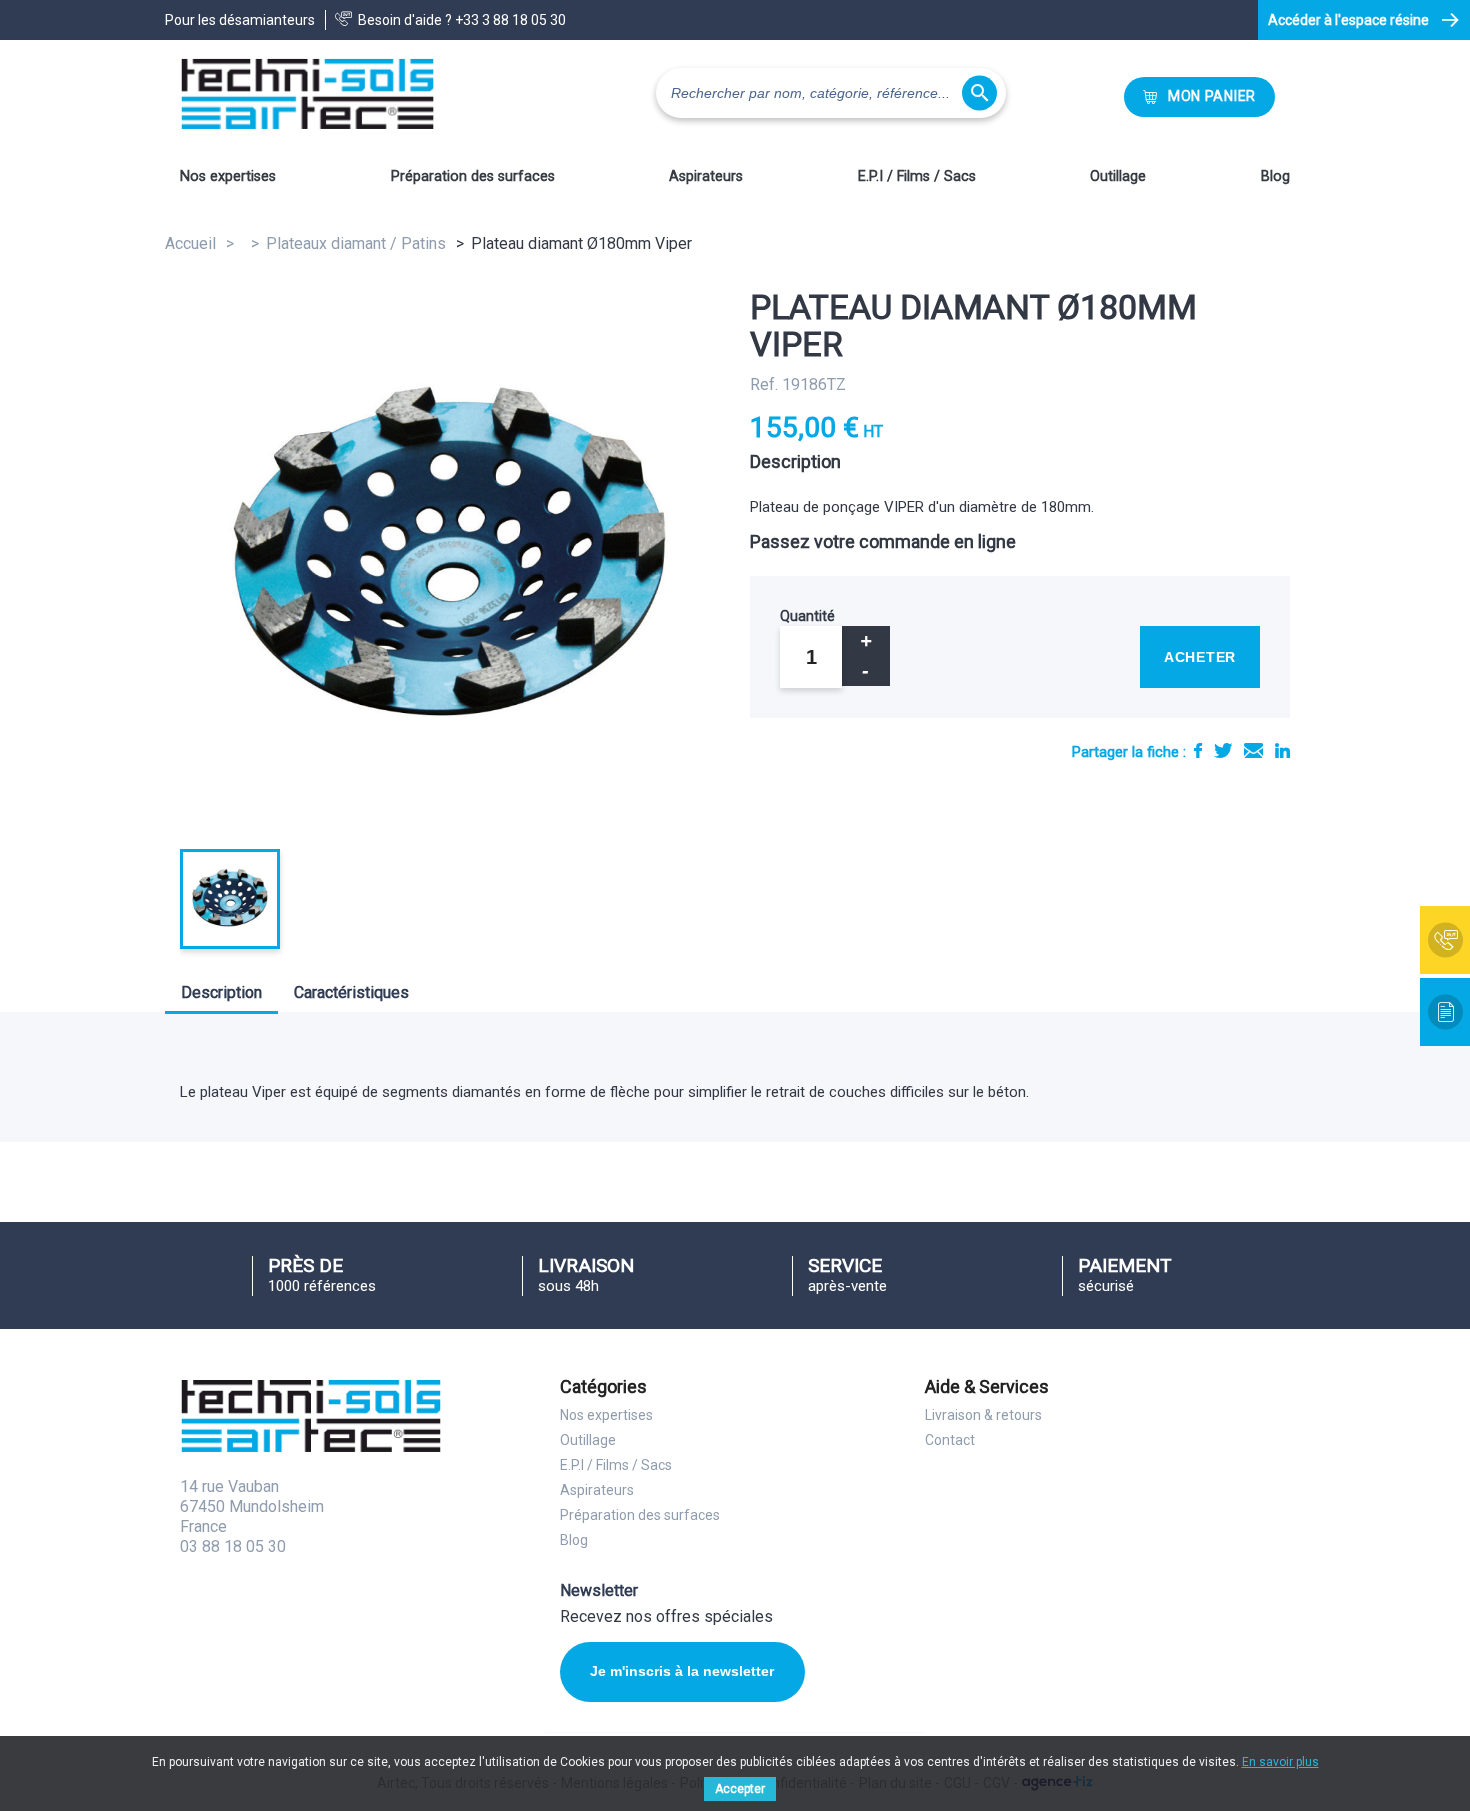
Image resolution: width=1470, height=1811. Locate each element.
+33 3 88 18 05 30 (510, 20)
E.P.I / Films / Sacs (917, 176)
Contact (950, 1440)
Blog (1275, 176)
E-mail (1253, 750)
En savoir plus (1280, 1762)
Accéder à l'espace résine (1348, 20)
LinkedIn (1282, 750)
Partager (1198, 750)
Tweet (1223, 750)
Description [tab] (221, 992)
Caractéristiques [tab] (351, 992)
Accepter (740, 1789)
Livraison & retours (983, 1415)
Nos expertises (228, 176)
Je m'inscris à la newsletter (682, 1671)
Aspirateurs (706, 176)
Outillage (1118, 176)
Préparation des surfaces (473, 176)
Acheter (1200, 657)
